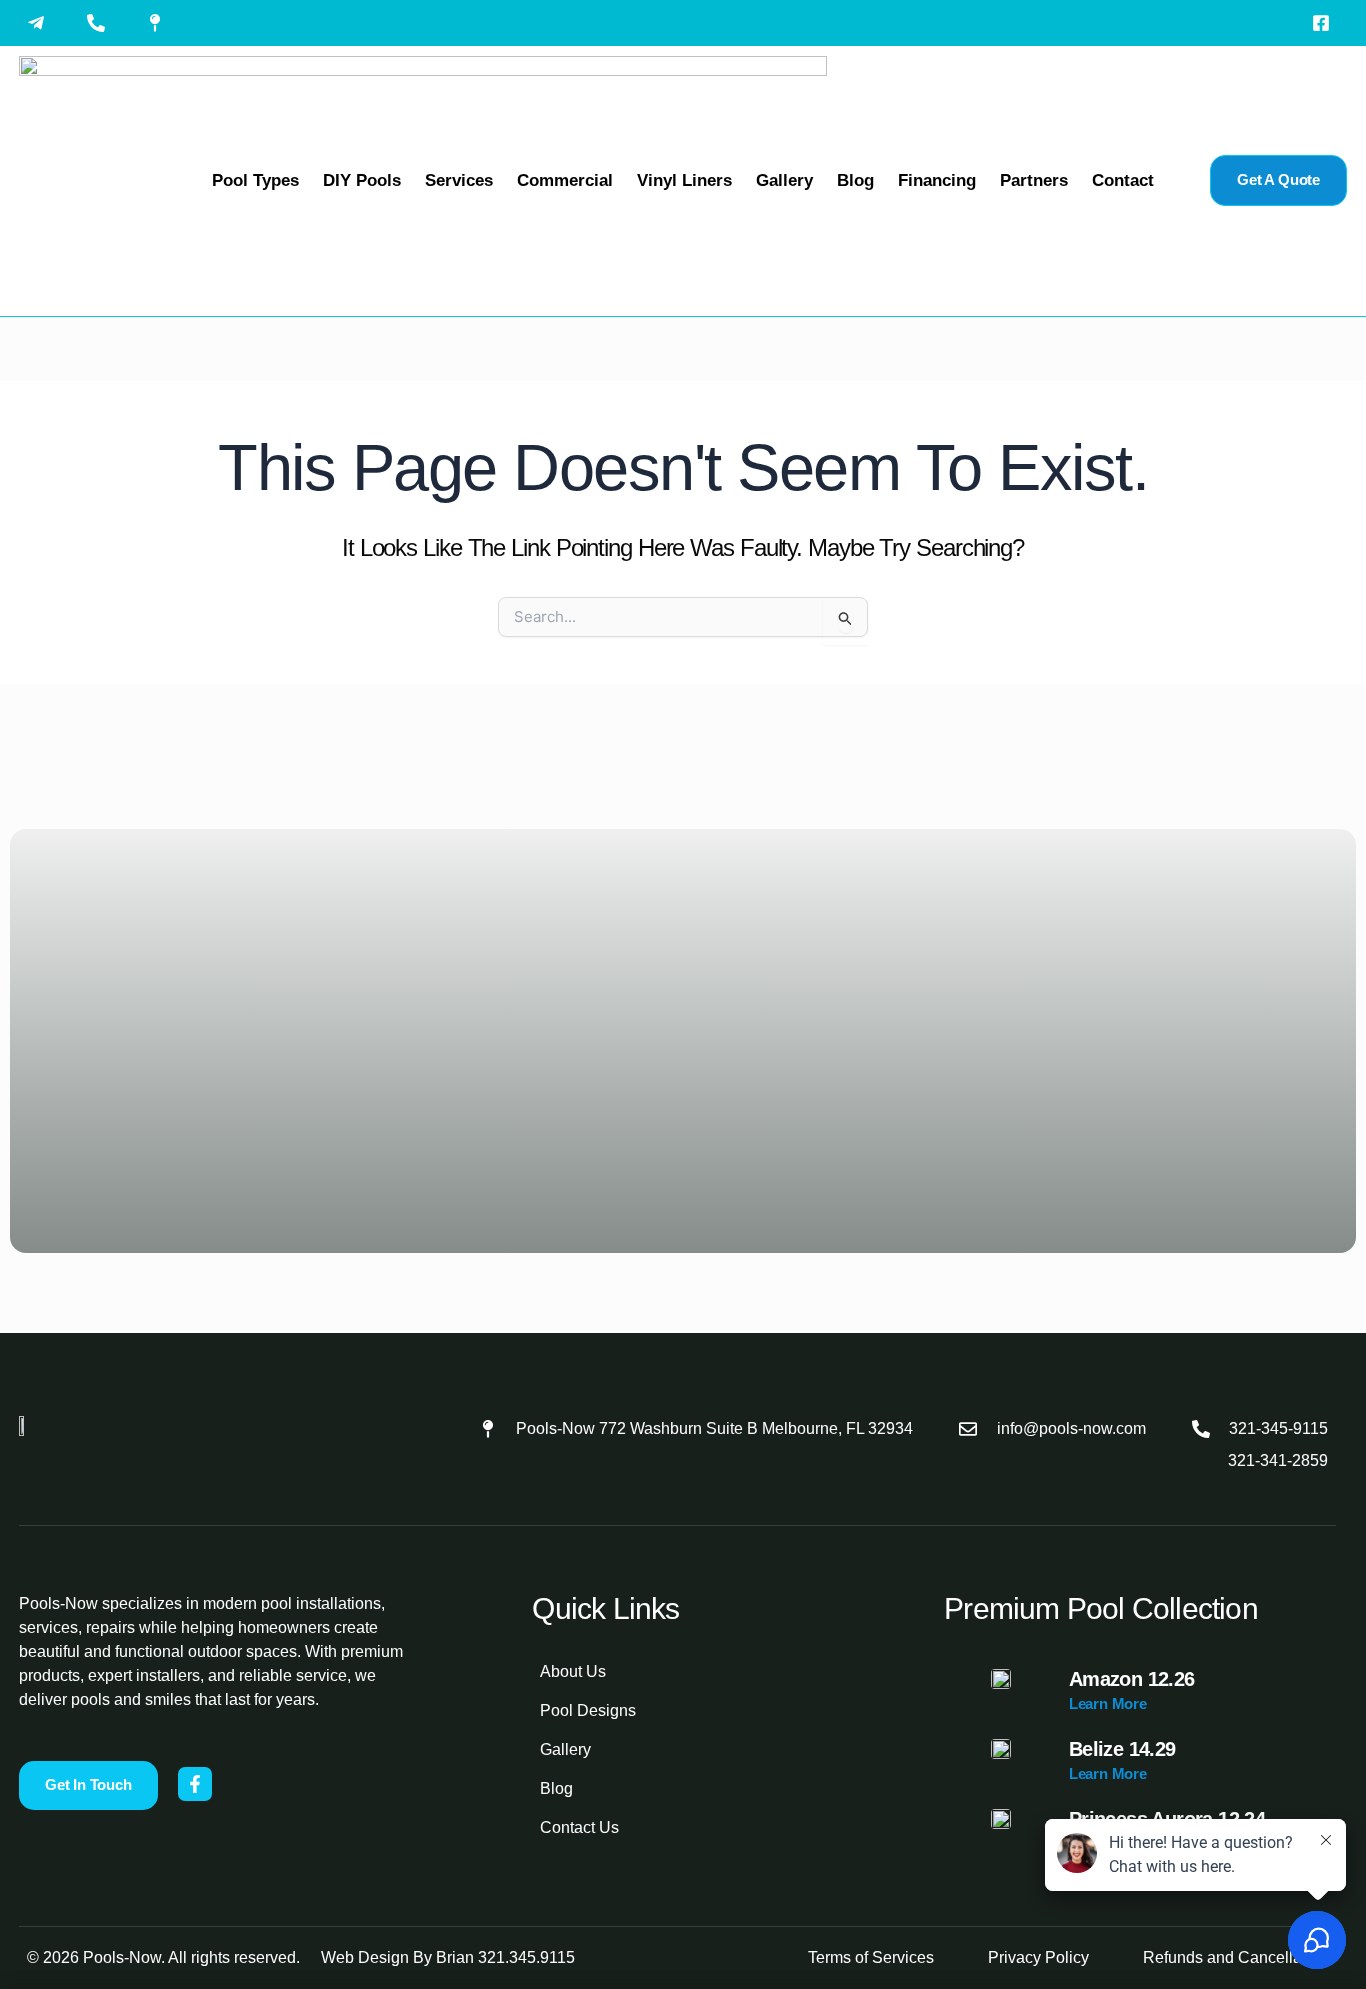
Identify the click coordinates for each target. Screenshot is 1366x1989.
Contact (1123, 180)
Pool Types (255, 180)
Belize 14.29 (1122, 1749)
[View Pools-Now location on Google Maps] (160, 23)
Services (459, 180)
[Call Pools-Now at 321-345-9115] (101, 23)
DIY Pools (362, 180)
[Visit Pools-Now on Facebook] (1326, 23)
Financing (937, 180)
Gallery (784, 180)
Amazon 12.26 (1132, 1679)
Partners (1034, 180)
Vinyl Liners (684, 180)
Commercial (565, 180)
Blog (855, 180)
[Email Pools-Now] (41, 23)
